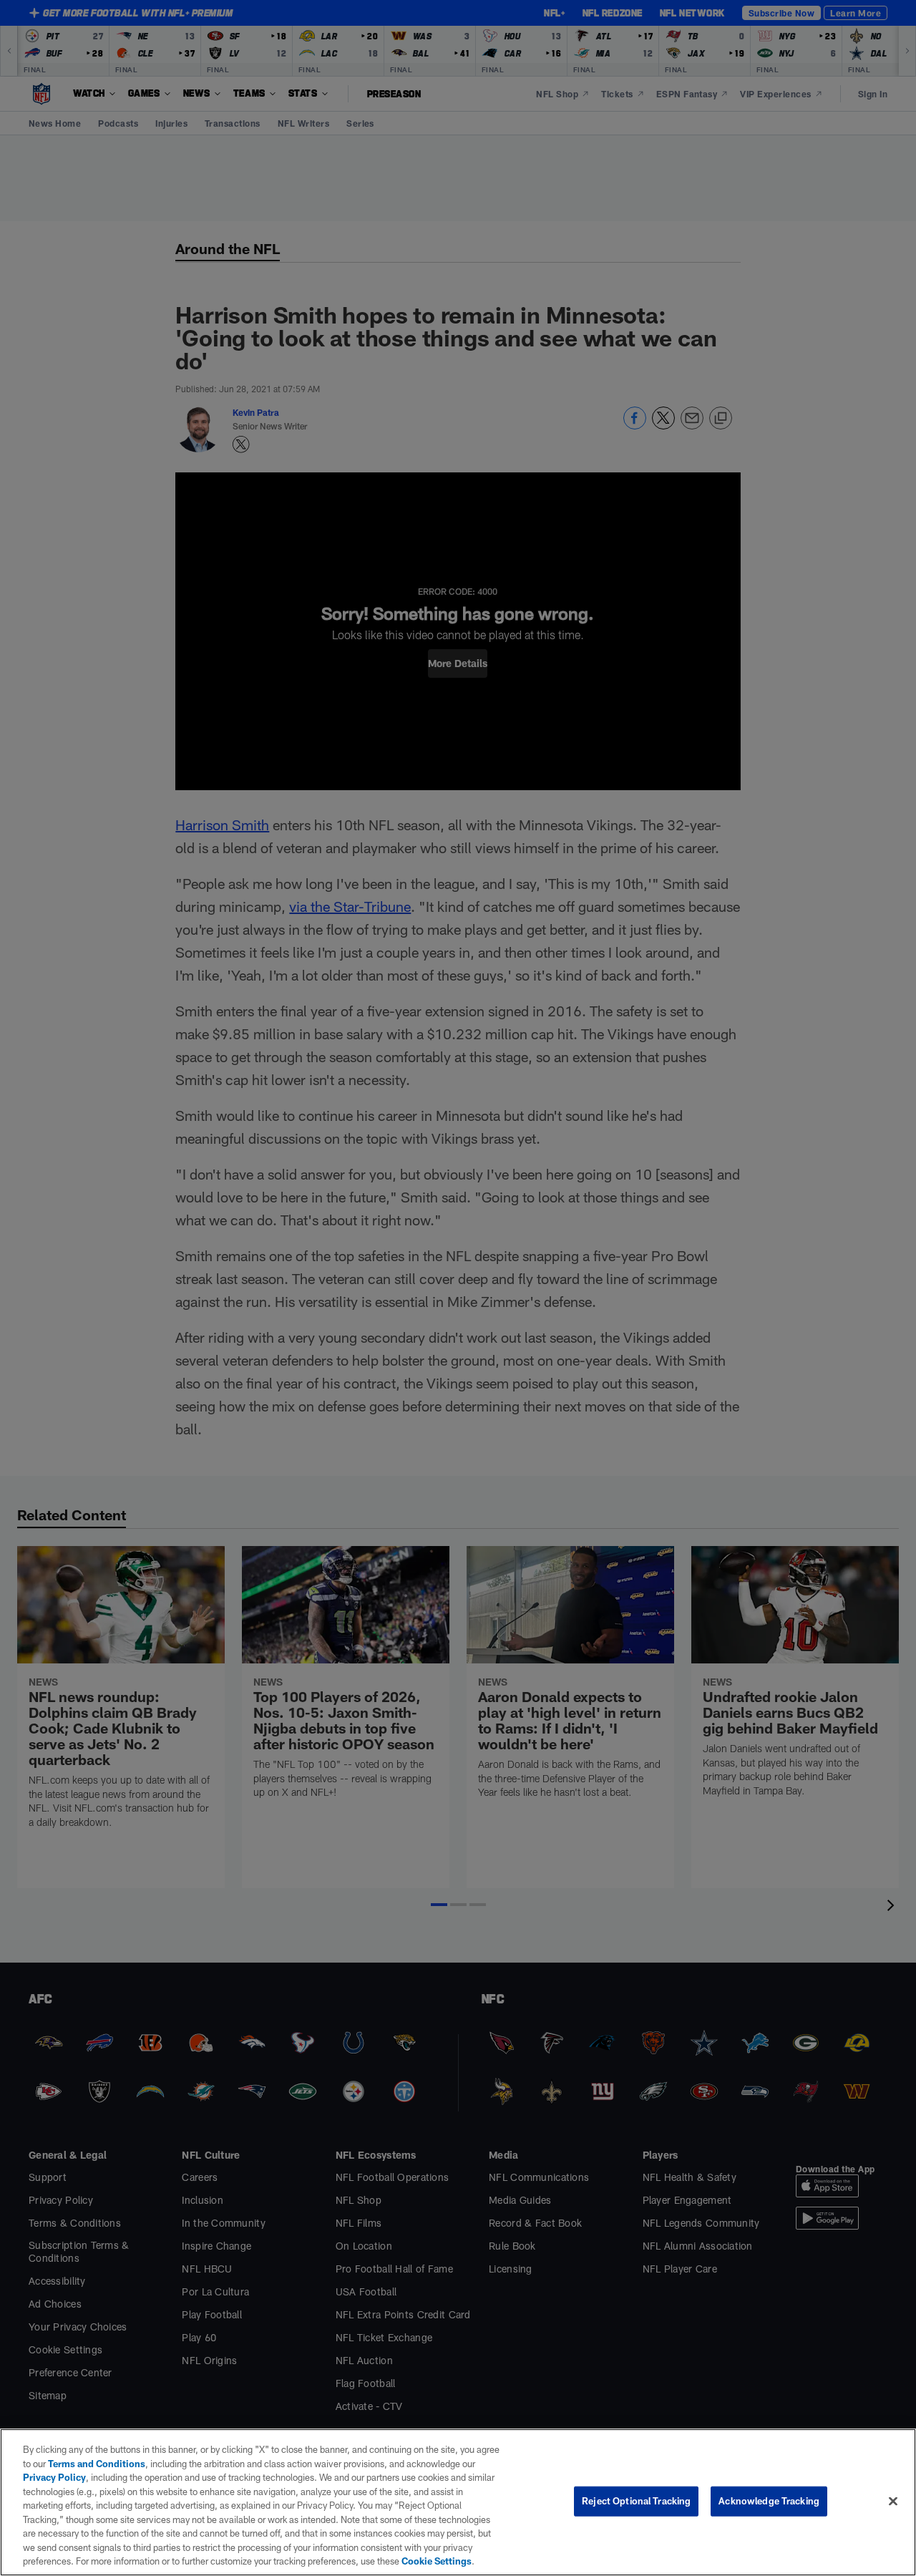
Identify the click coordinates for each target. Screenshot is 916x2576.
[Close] (893, 2502)
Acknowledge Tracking (769, 2501)
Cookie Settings (437, 2561)
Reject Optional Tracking (636, 2501)
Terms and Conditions (97, 2464)
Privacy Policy (54, 2477)
